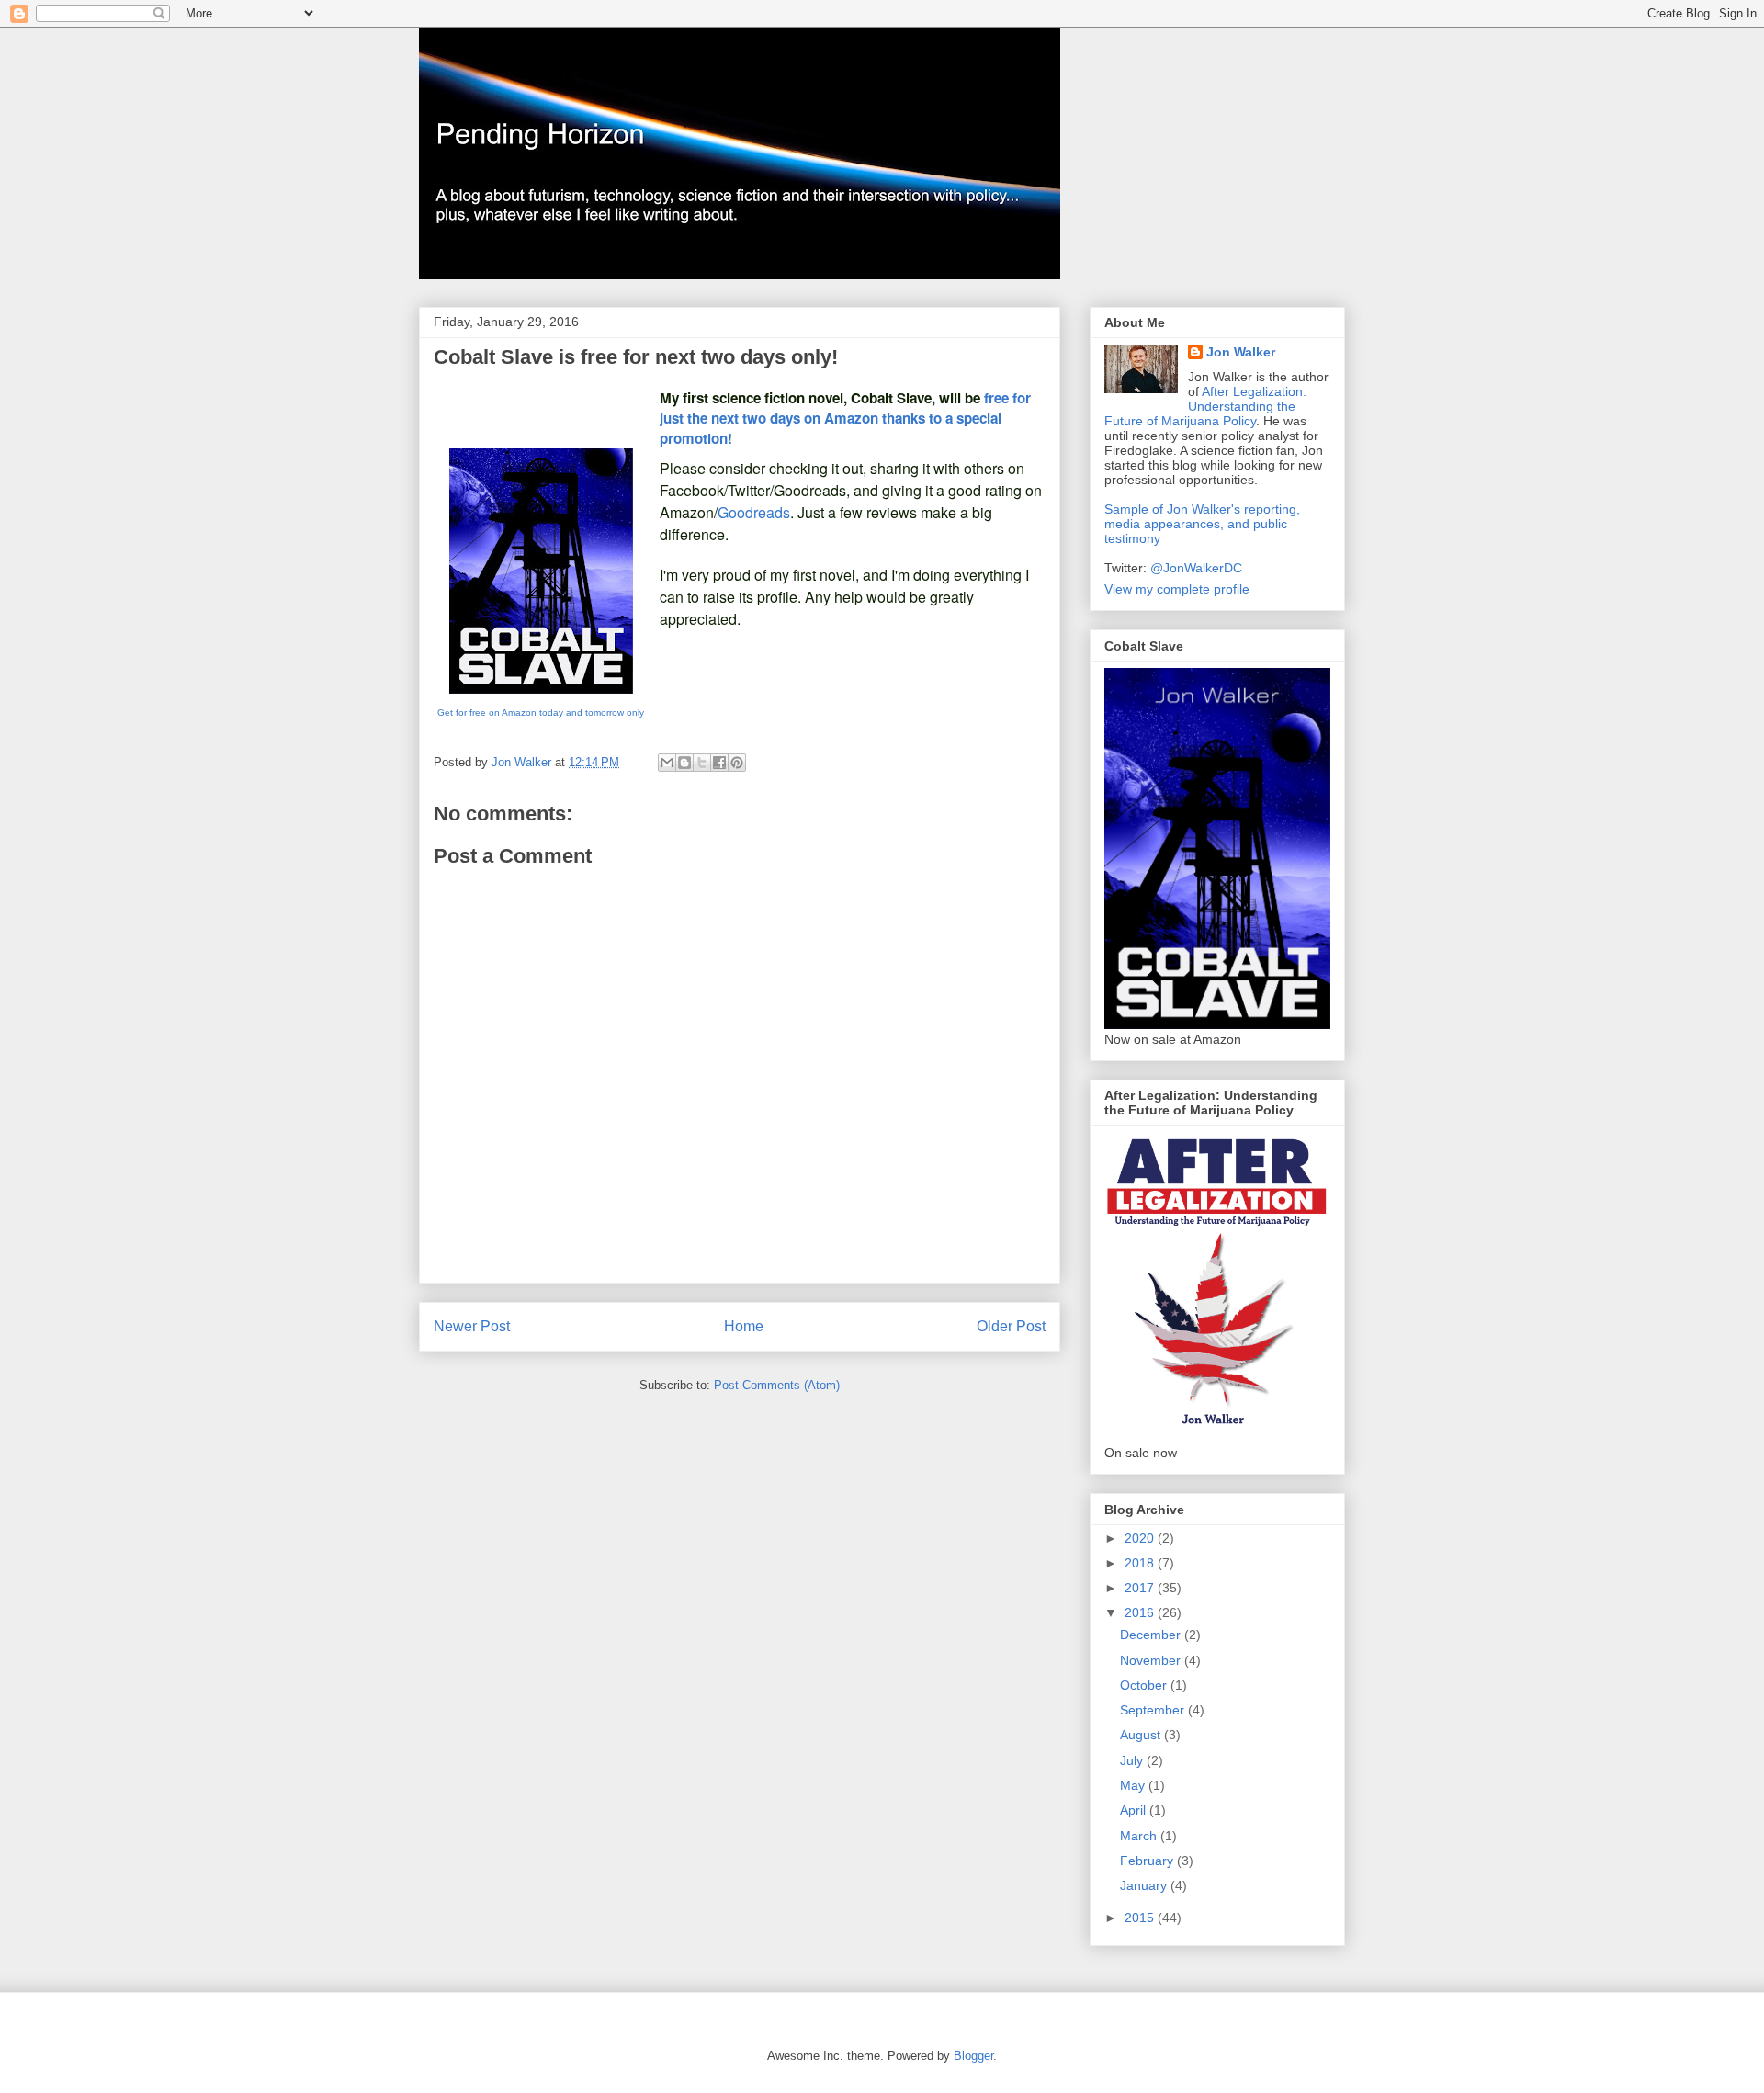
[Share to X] (702, 763)
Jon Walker (1241, 352)
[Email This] (667, 763)
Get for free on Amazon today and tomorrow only (541, 713)
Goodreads (754, 512)
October (1145, 1685)
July (1133, 1760)
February (1148, 1861)
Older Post (1011, 1326)
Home (744, 1326)
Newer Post (472, 1326)
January (1145, 1885)
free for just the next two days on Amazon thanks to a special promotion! (845, 418)
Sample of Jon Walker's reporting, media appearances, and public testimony (1202, 524)
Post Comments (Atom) (777, 1385)
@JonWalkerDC (1196, 568)
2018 (1141, 1563)
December (1152, 1635)
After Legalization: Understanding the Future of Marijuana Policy (1205, 406)
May (1134, 1785)
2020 (1141, 1538)
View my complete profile (1177, 589)
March (1140, 1836)
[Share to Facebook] (719, 763)
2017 (1141, 1588)
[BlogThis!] (684, 763)
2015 (1141, 1918)
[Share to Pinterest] (737, 763)
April (1135, 1810)
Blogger (973, 2056)
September (1154, 1710)
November (1152, 1660)
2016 (1141, 1612)
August (1142, 1735)
